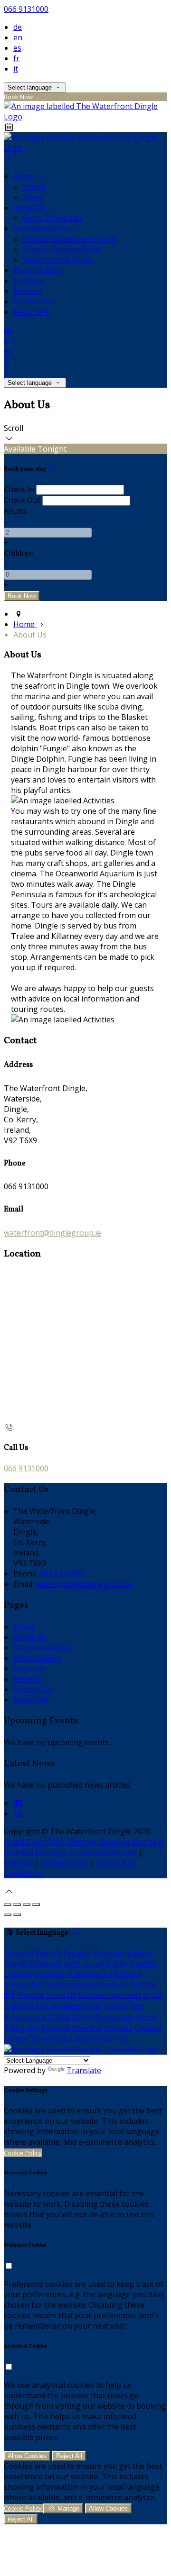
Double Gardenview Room (69, 239)
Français (108, 1953)
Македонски (89, 1974)
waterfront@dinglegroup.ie (52, 1233)
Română (87, 2028)
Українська (24, 2017)
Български (71, 1984)
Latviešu (49, 1974)
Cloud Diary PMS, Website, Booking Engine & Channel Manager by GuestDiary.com (84, 1847)
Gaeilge (143, 1964)
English (48, 1953)
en (18, 37)
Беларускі (110, 1984)
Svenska (118, 2028)
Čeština (143, 1984)
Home (25, 176)
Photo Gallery (38, 270)
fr (16, 58)
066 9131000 (26, 9)
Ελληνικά (45, 1964)
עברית (153, 1995)
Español (77, 1953)
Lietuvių (18, 1974)
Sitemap (18, 1863)
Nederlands (80, 2006)
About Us (31, 208)
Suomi (117, 1964)
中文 (122, 2039)
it (16, 69)
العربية (93, 1964)
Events (35, 187)
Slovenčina (93, 2039)
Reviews (28, 291)
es (17, 48)
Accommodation (43, 228)
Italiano (138, 1953)
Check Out (22, 500)
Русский (56, 2028)
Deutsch (19, 1953)
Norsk (46, 2006)
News (33, 197)
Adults (15, 511)
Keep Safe (31, 312)
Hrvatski (62, 1995)
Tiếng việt (22, 2028)
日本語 (58, 2017)
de (18, 27)
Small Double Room (58, 260)
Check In (19, 489)
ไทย (136, 2006)
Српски (148, 2028)
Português (115, 2017)
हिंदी (9, 1995)
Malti (40, 1984)
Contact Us (33, 301)
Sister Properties (53, 218)
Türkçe (115, 2006)
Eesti (72, 1964)
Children (19, 553)
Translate (84, 2070)
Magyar (31, 1995)
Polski (147, 2017)
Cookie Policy (64, 1863)
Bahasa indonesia (110, 1995)
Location (29, 281)
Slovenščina (51, 2039)
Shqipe (16, 2039)
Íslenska (19, 2006)
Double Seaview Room (62, 249)
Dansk (15, 1964)
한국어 (83, 2017)
